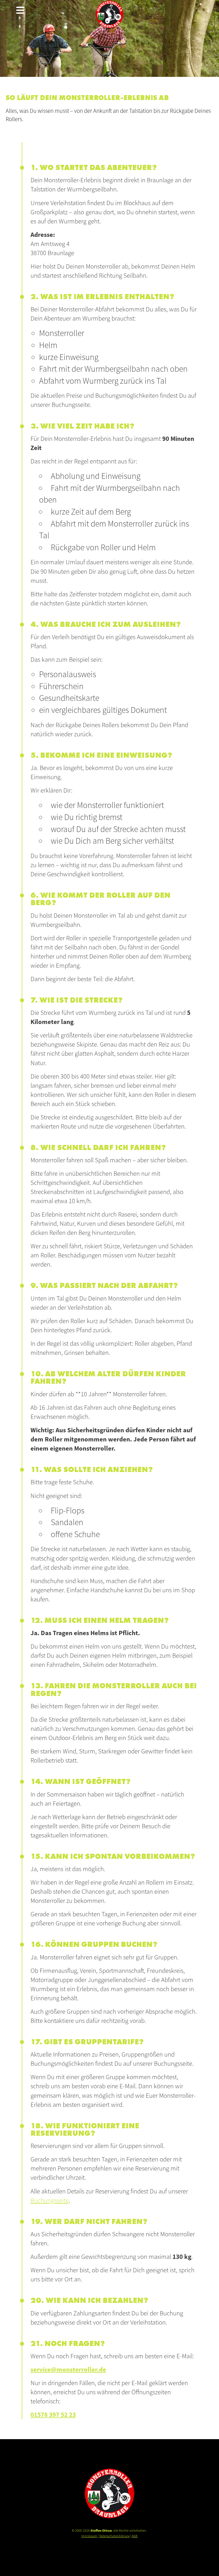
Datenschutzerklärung (114, 2536)
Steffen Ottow (101, 2530)
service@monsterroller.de (68, 2369)
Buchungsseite (50, 2200)
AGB (135, 2536)
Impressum (89, 2536)
